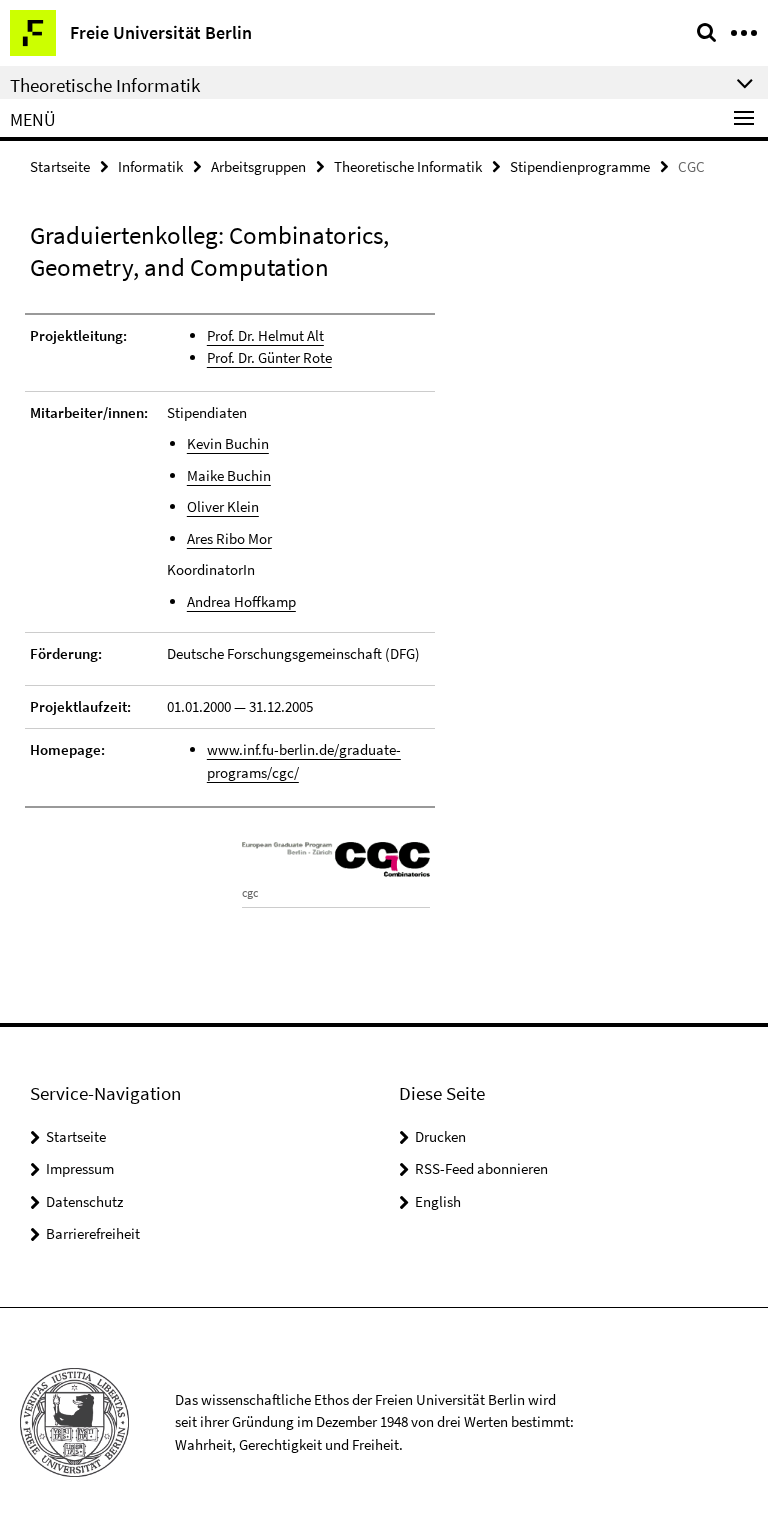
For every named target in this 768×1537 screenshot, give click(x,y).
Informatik (150, 166)
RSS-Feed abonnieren (481, 1168)
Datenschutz (84, 1201)
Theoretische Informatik (408, 166)
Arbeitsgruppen (258, 166)
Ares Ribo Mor (229, 538)
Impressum (80, 1168)
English (438, 1201)
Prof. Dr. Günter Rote (269, 357)
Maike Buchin (229, 475)
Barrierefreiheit (93, 1233)
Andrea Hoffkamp (241, 601)
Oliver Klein (223, 506)
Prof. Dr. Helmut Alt (265, 335)
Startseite (60, 166)
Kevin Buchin (228, 443)
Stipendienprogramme (580, 166)
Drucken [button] (440, 1136)
